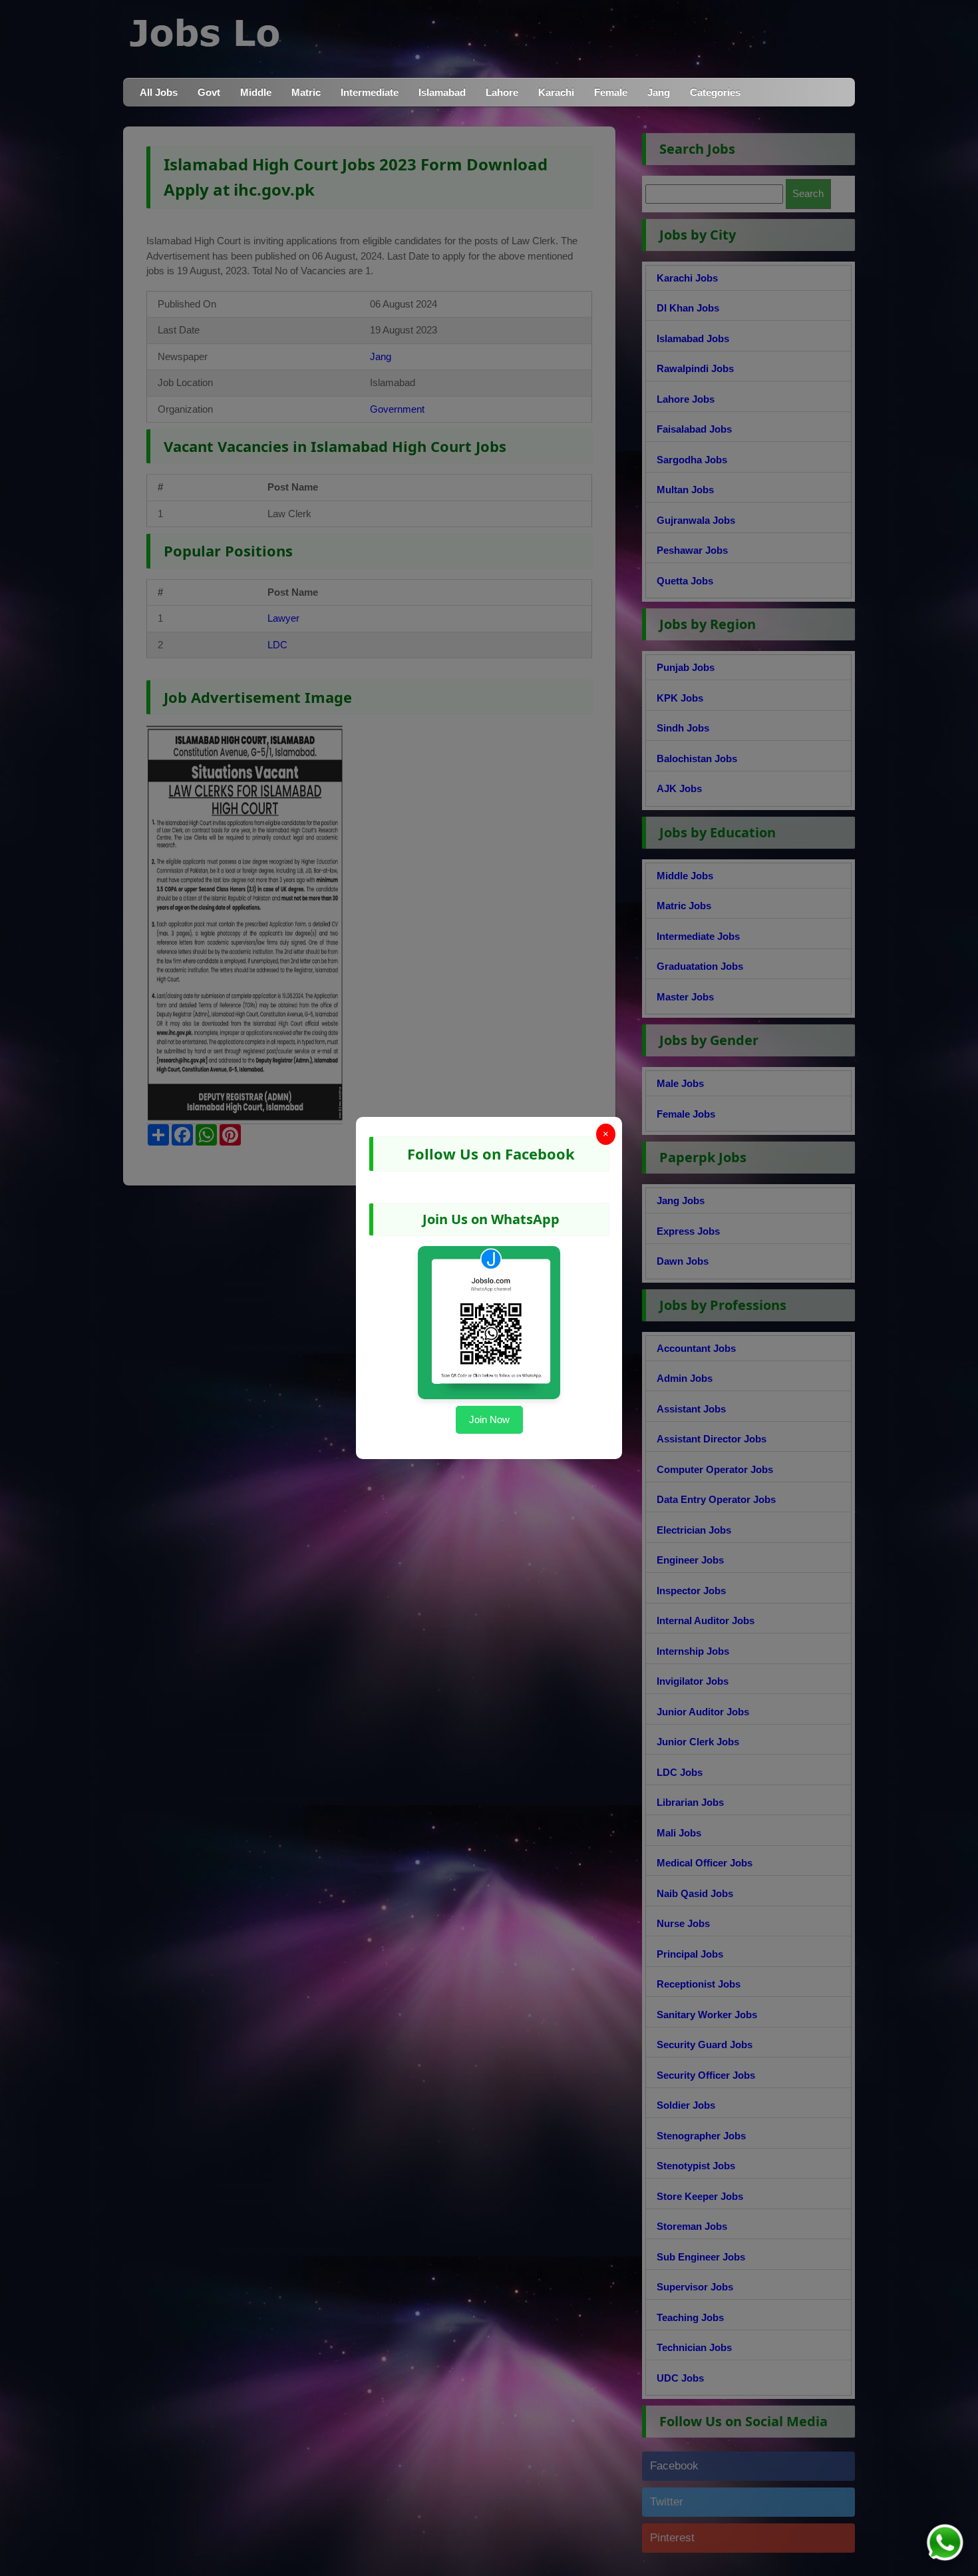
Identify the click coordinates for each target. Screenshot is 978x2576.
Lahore (502, 92)
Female (611, 92)
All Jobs (159, 92)
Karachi (556, 92)
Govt (209, 92)
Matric (306, 92)
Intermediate (370, 92)
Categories (715, 92)
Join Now (489, 1419)
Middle (256, 92)
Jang (659, 92)
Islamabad (442, 92)
